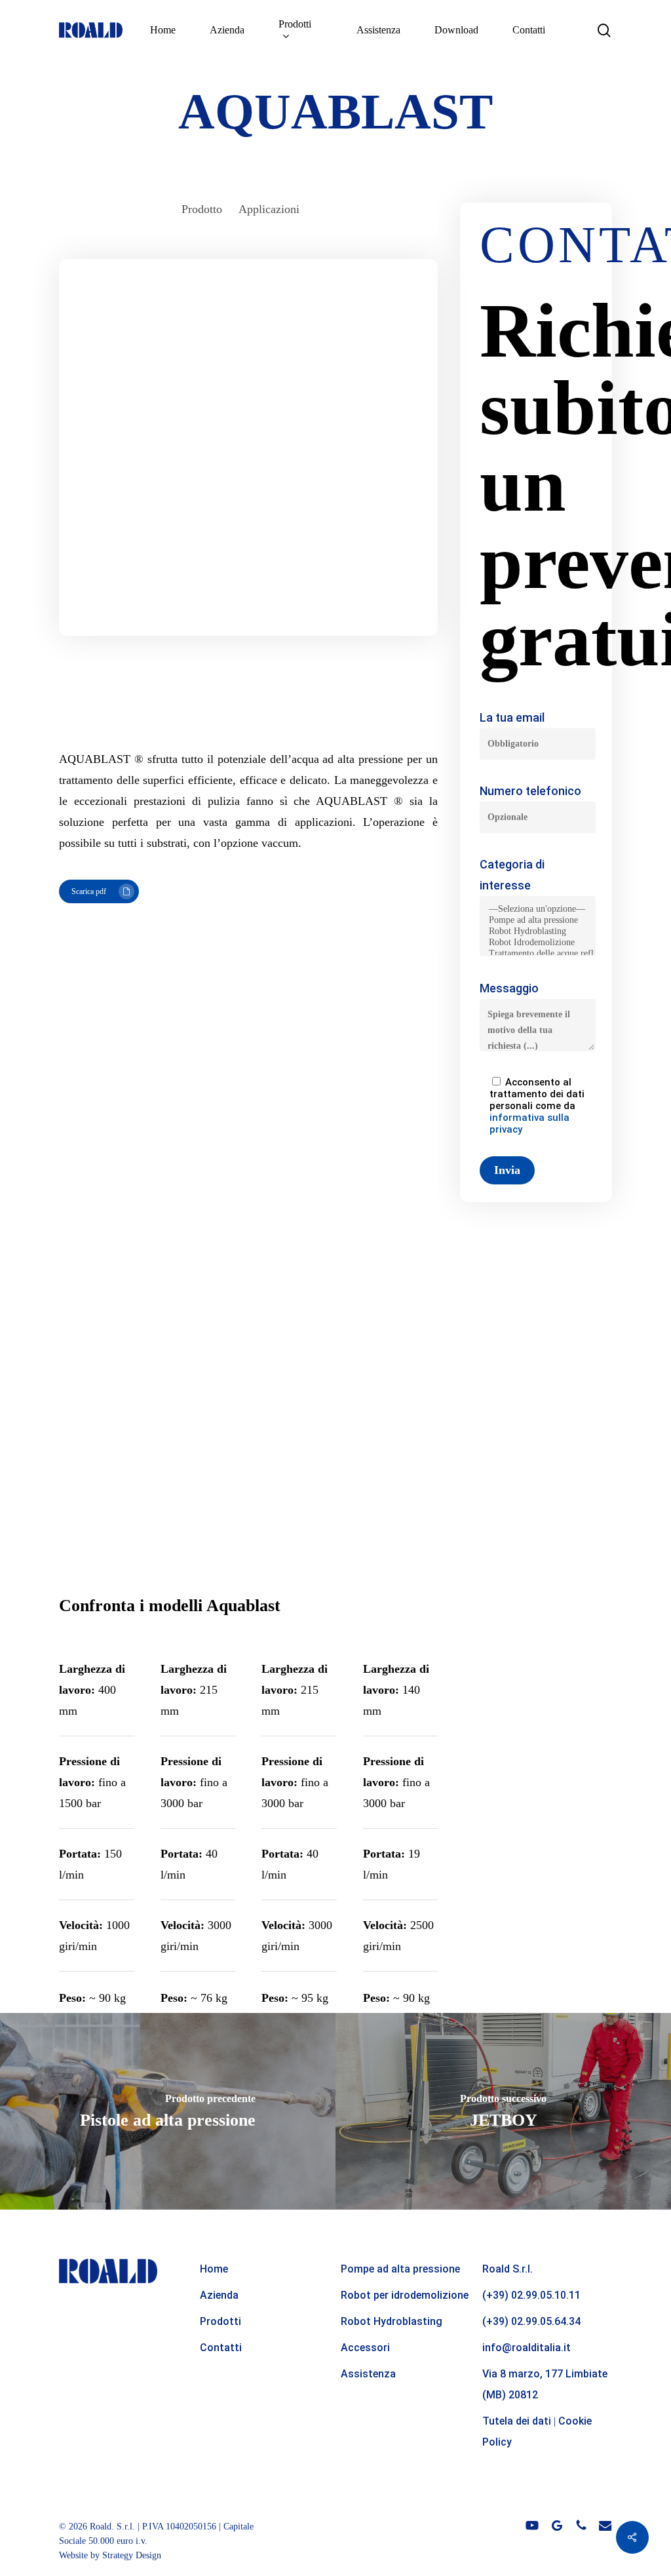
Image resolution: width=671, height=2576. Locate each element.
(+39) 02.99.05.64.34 (531, 2321)
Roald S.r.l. (508, 2269)
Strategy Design (132, 2555)
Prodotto (202, 209)
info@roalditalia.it (527, 2348)
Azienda (219, 2295)
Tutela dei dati (517, 2421)
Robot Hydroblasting (392, 2321)
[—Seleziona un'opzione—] (538, 909)
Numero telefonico (530, 791)
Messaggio (509, 988)
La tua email (512, 717)
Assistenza (368, 2374)
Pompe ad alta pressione (400, 2269)
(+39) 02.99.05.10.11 (531, 2295)
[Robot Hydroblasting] (538, 932)
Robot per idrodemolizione (405, 2295)
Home (214, 2269)
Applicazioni (269, 209)
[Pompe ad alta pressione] (538, 921)
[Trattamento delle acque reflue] (538, 954)
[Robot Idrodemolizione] (538, 943)
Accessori (365, 2348)
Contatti (221, 2348)
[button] (99, 891)
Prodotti (220, 2321)
